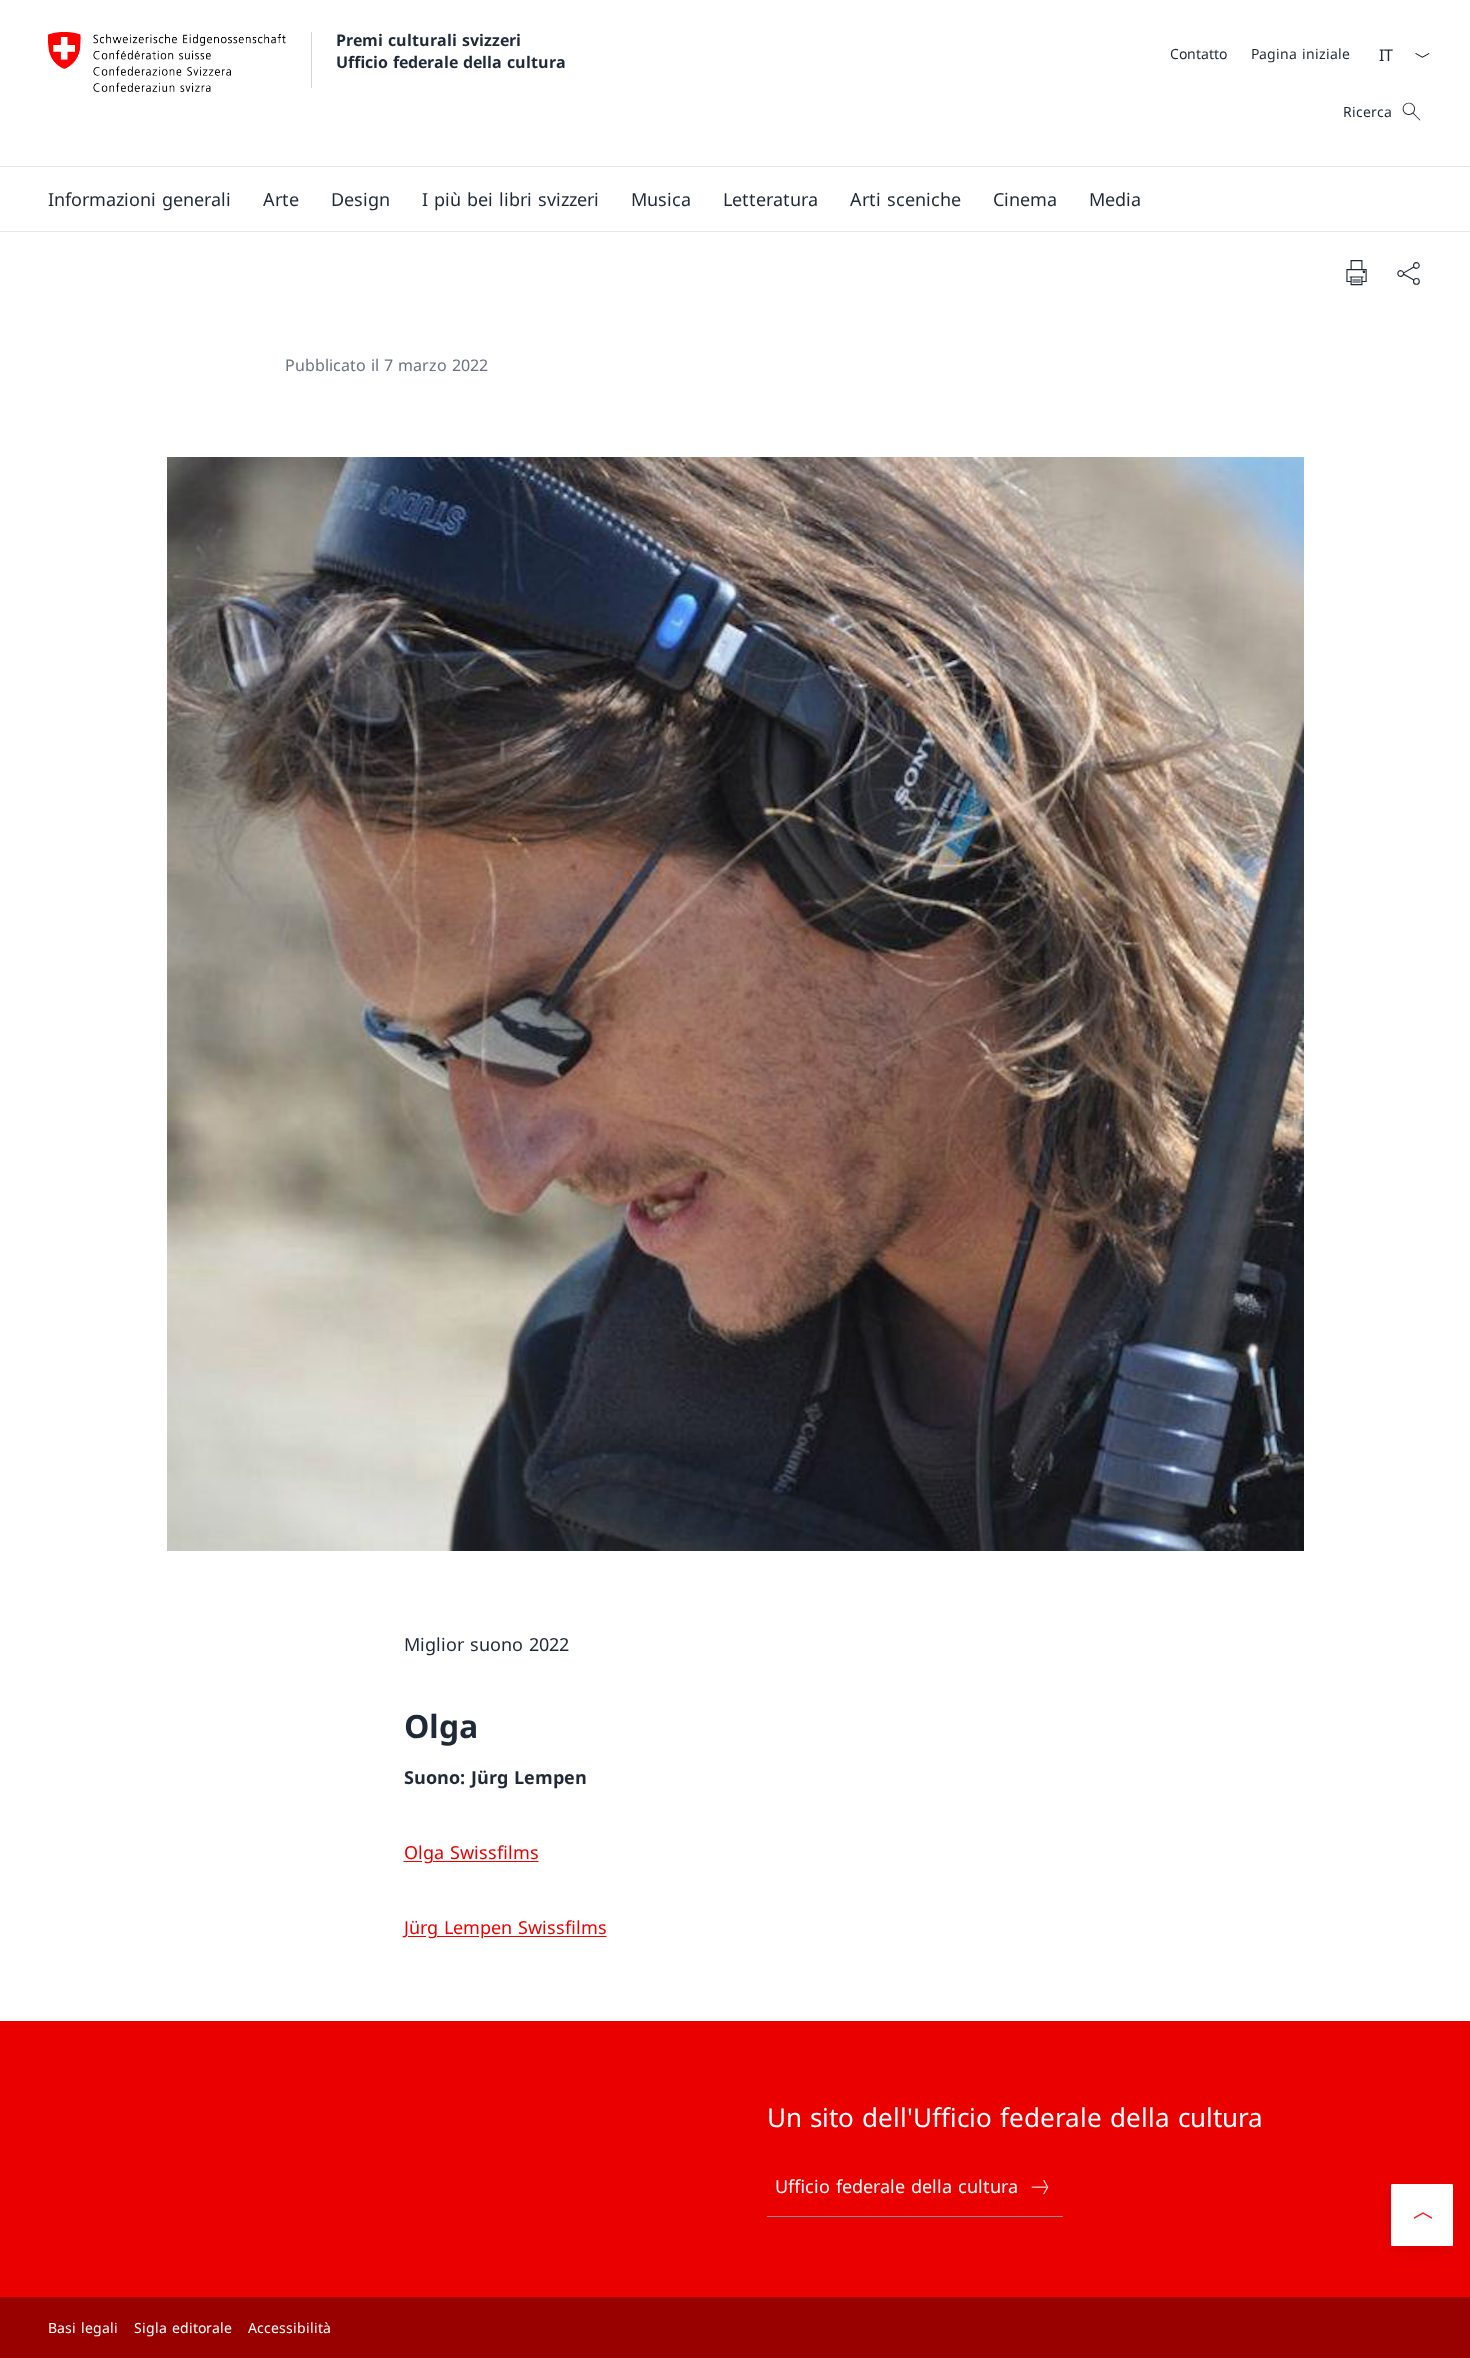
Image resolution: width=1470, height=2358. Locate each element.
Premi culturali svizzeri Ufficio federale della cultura (451, 51)
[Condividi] (1408, 272)
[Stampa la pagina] (1356, 272)
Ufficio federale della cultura (896, 2186)
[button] (139, 199)
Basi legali (83, 2327)
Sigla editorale (183, 2327)
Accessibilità (289, 2327)
